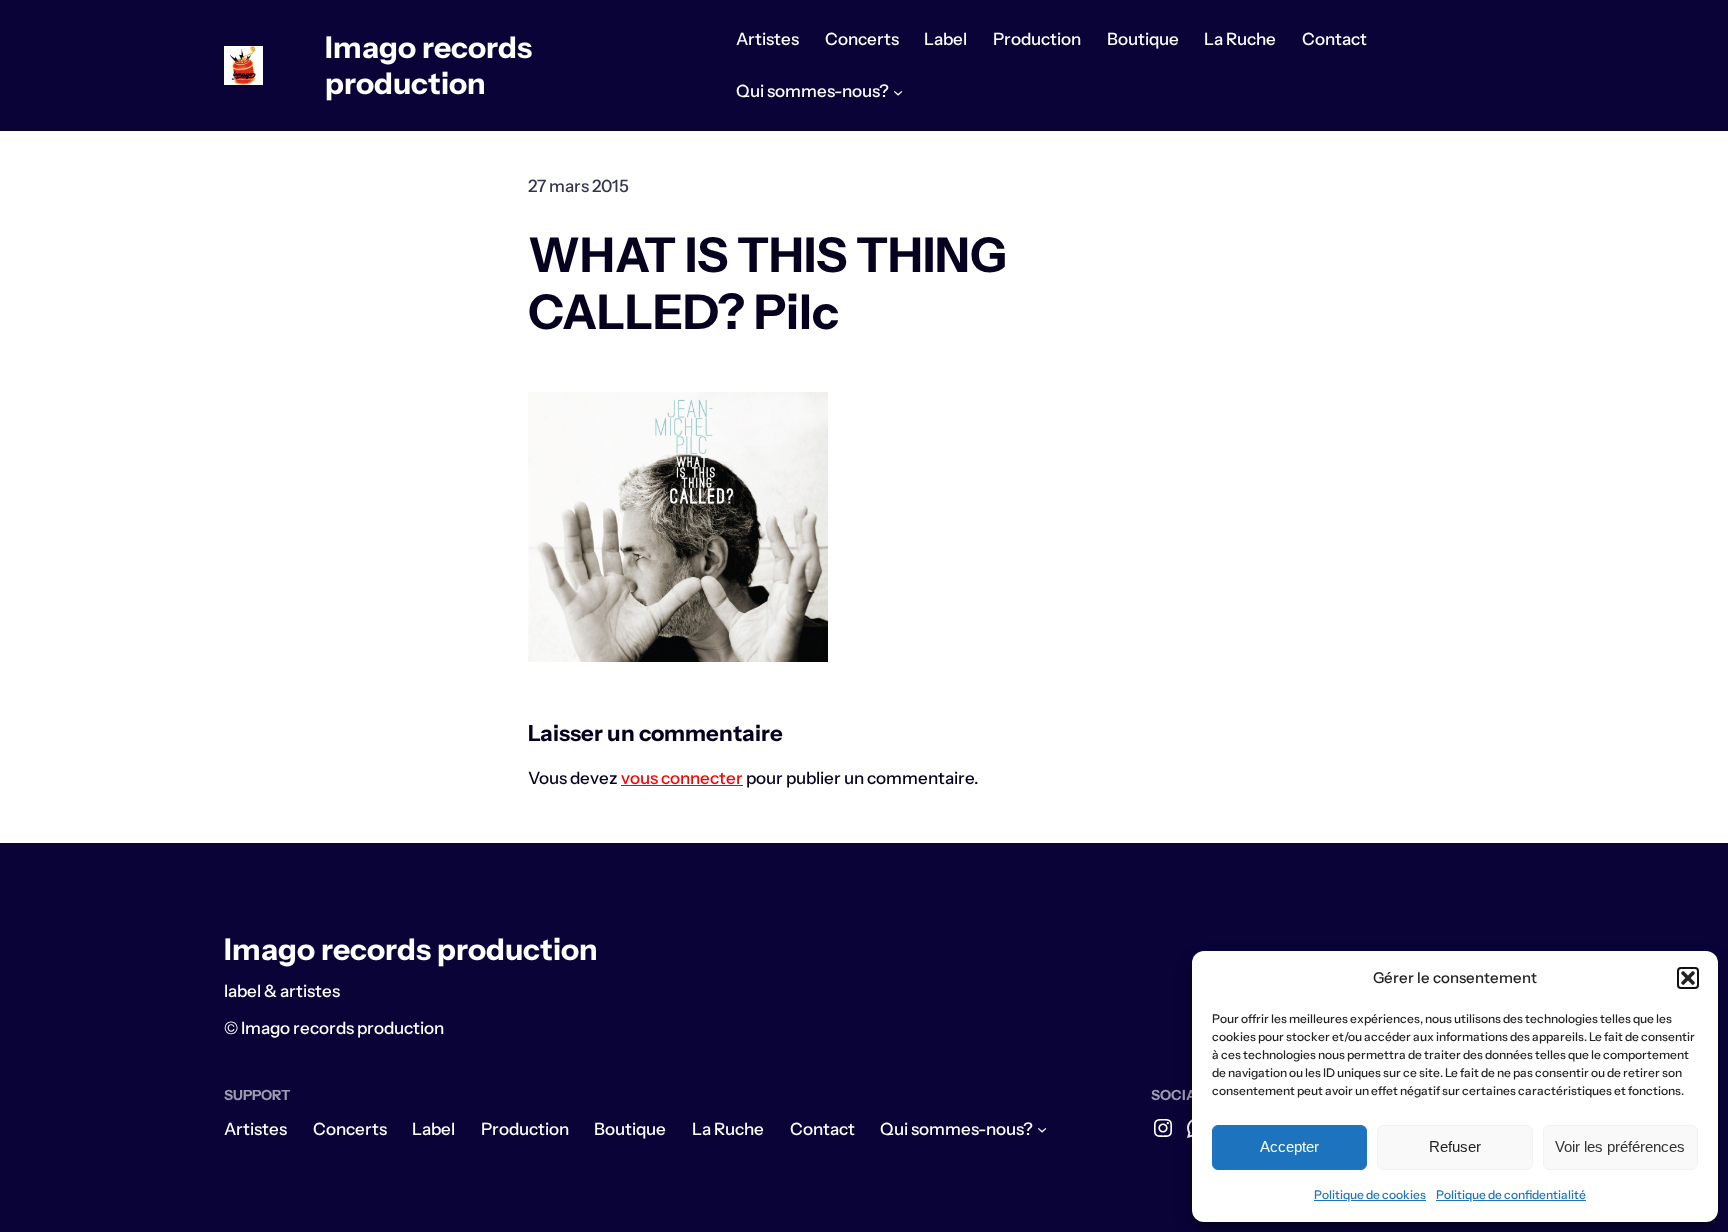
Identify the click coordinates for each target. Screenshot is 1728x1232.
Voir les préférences (1620, 1146)
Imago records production (428, 65)
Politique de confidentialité (1511, 1194)
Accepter (1289, 1146)
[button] (1688, 978)
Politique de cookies (1370, 1194)
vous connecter (682, 778)
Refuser (1455, 1146)
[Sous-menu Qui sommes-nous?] (898, 92)
